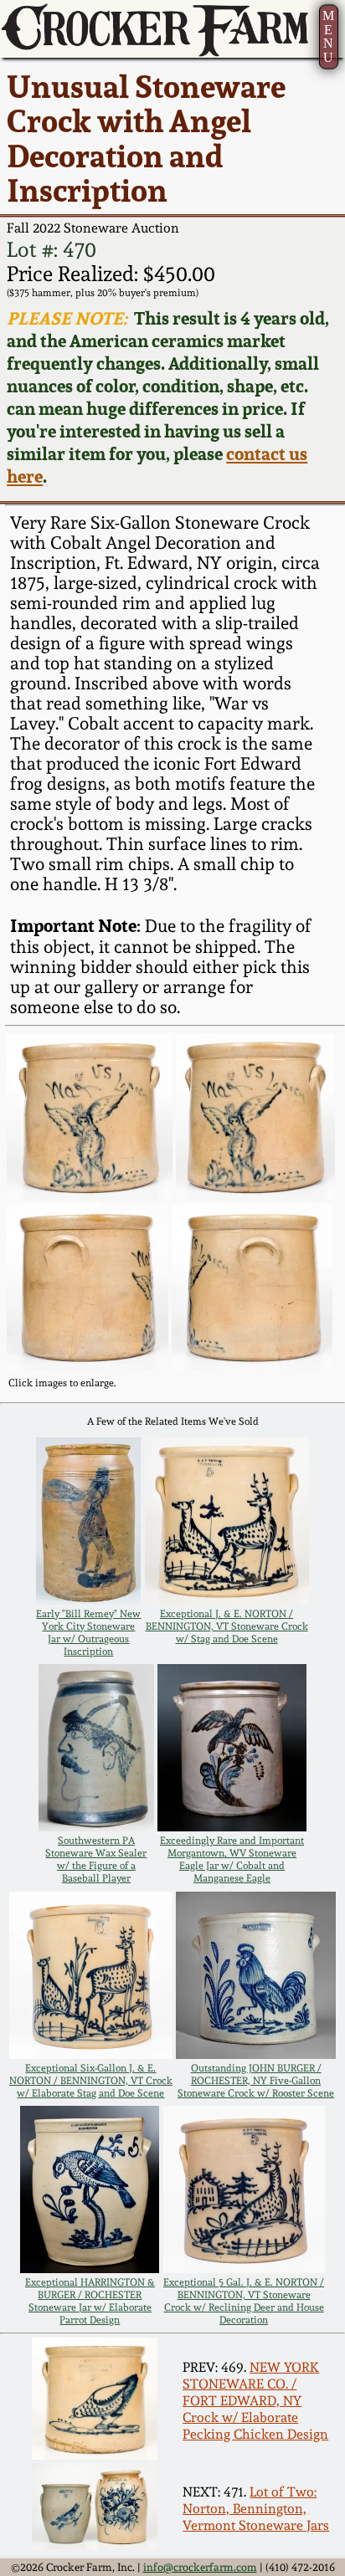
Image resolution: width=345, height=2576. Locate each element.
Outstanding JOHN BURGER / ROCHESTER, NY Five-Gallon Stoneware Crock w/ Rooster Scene (256, 2080)
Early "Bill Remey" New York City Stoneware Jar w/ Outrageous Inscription (88, 1632)
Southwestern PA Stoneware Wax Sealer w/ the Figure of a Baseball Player (96, 1859)
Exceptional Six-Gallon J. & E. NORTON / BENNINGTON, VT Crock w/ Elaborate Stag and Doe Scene (91, 2080)
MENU (328, 36)
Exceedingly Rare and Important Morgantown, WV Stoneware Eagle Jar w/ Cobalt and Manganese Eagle (232, 1859)
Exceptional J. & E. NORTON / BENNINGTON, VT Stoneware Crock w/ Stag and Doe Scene (227, 1626)
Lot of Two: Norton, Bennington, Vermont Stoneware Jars (256, 2508)
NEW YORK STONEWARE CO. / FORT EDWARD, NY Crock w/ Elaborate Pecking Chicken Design (255, 2400)
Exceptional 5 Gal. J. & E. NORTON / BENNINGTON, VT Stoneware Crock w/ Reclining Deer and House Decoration (244, 2301)
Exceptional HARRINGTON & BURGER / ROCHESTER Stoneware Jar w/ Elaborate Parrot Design (90, 2301)
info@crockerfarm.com (200, 2567)
